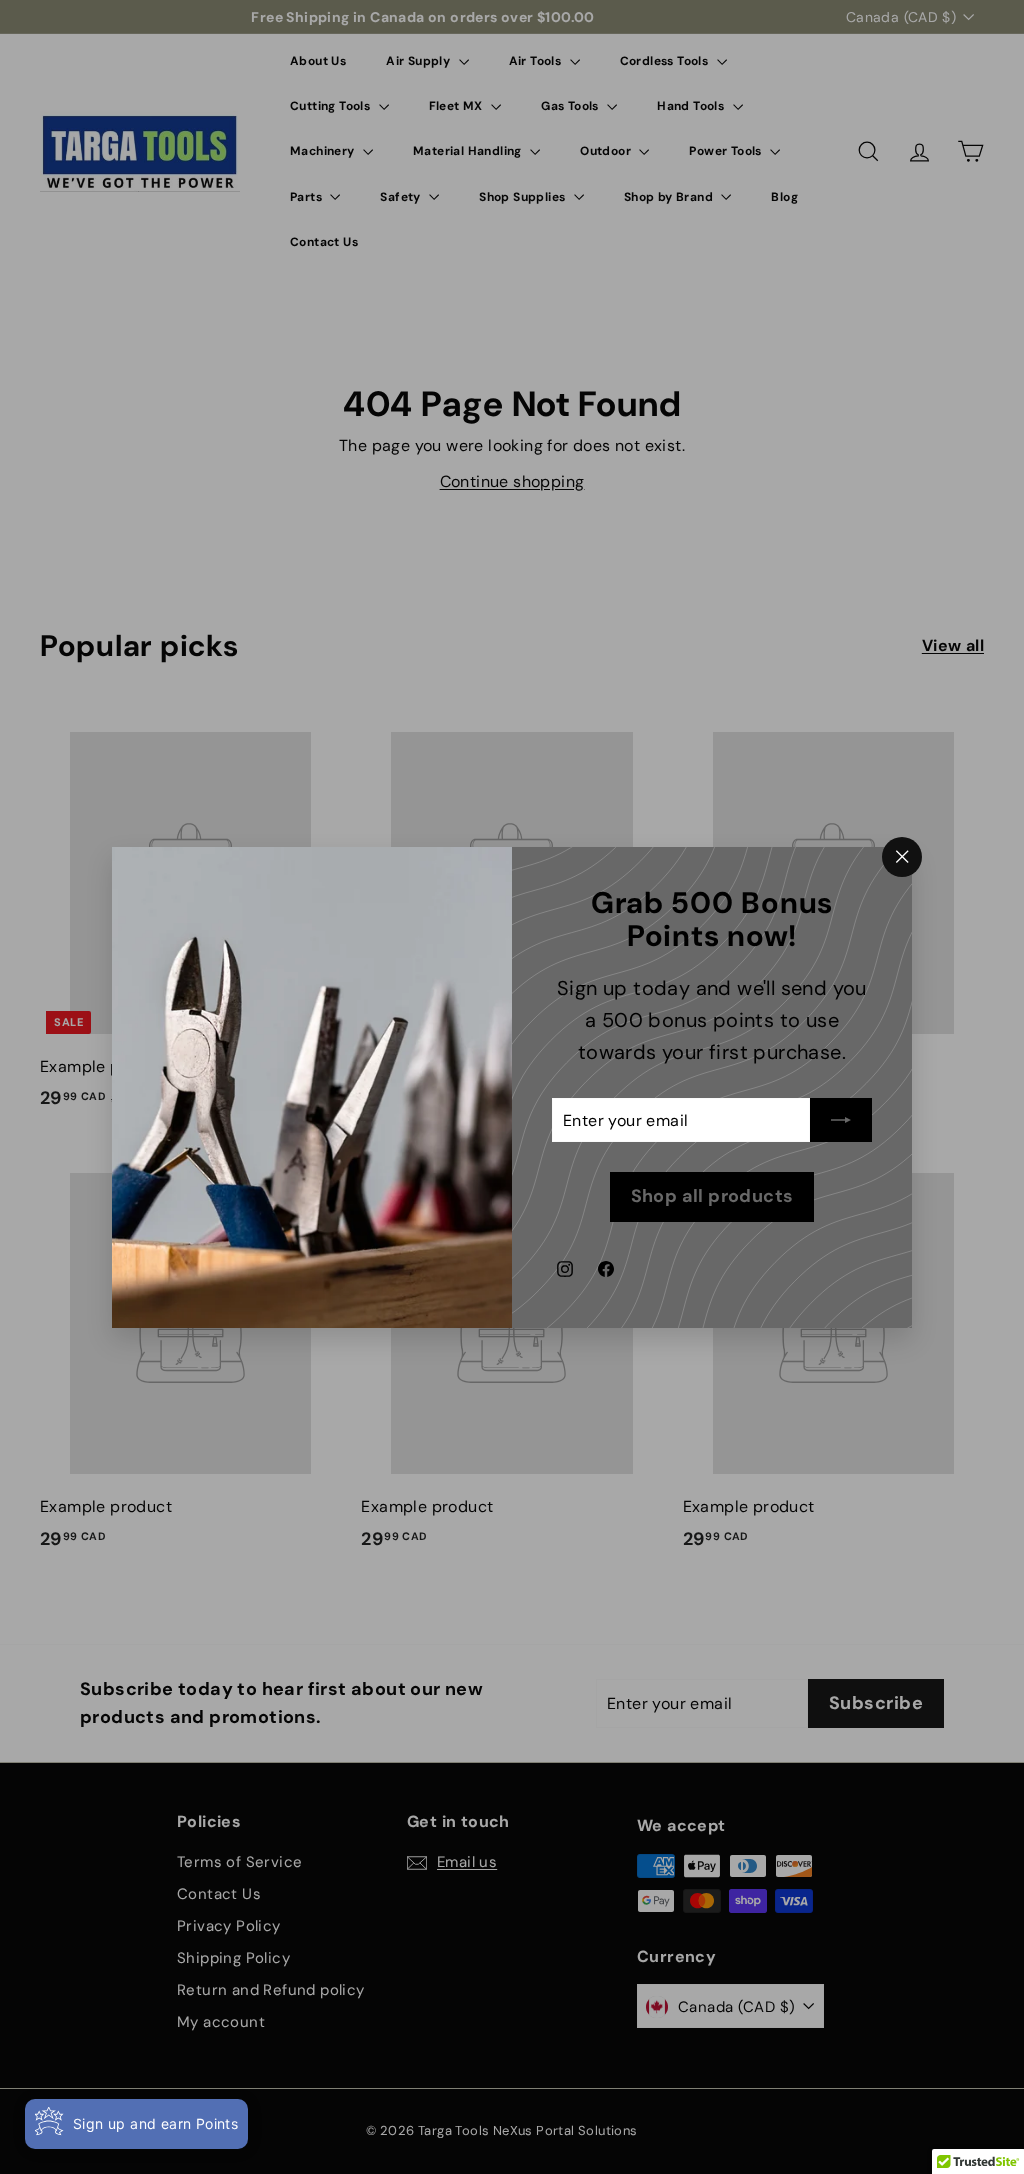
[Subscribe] (841, 1120)
